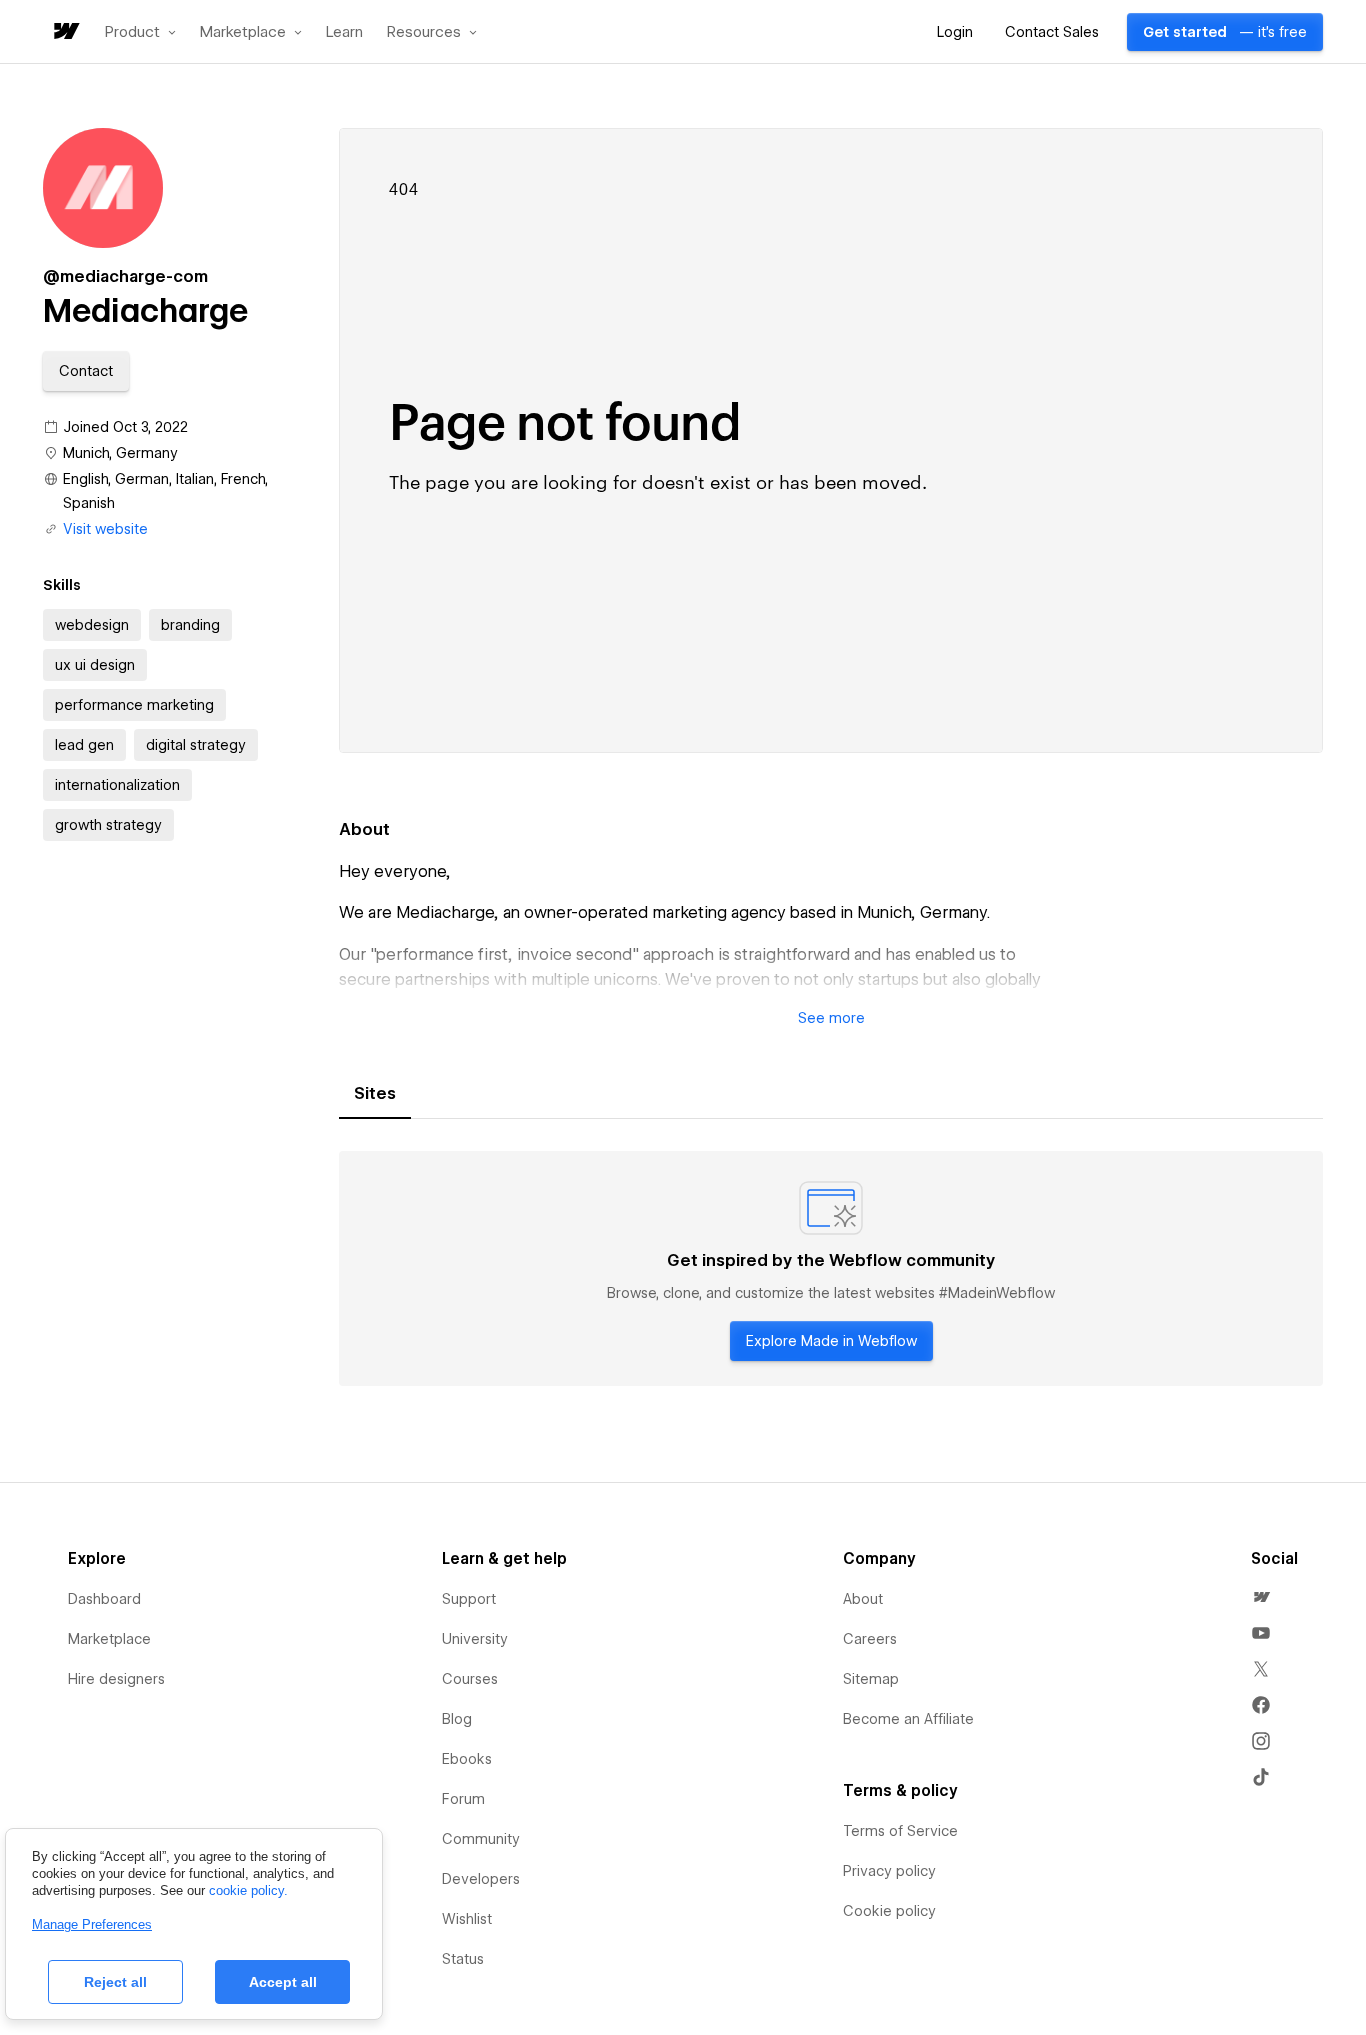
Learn (344, 32)
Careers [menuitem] (870, 1639)
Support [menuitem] (469, 1599)
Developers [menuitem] (481, 1879)
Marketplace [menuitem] (109, 1639)
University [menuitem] (475, 1639)
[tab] (375, 1094)
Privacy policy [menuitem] (889, 1871)
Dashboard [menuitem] (104, 1599)
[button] (140, 32)
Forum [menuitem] (463, 1799)
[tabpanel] (831, 1269)
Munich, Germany (120, 453)
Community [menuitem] (481, 1839)
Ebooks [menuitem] (467, 1759)
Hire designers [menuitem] (116, 1679)
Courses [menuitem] (470, 1679)
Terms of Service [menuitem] (900, 1831)
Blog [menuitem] (457, 1719)
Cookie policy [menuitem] (889, 1911)
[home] (65, 32)
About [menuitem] (863, 1599)
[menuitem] (1261, 1597)
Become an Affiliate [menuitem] (908, 1719)
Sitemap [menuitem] (871, 1679)
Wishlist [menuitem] (467, 1919)
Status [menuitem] (463, 1959)
